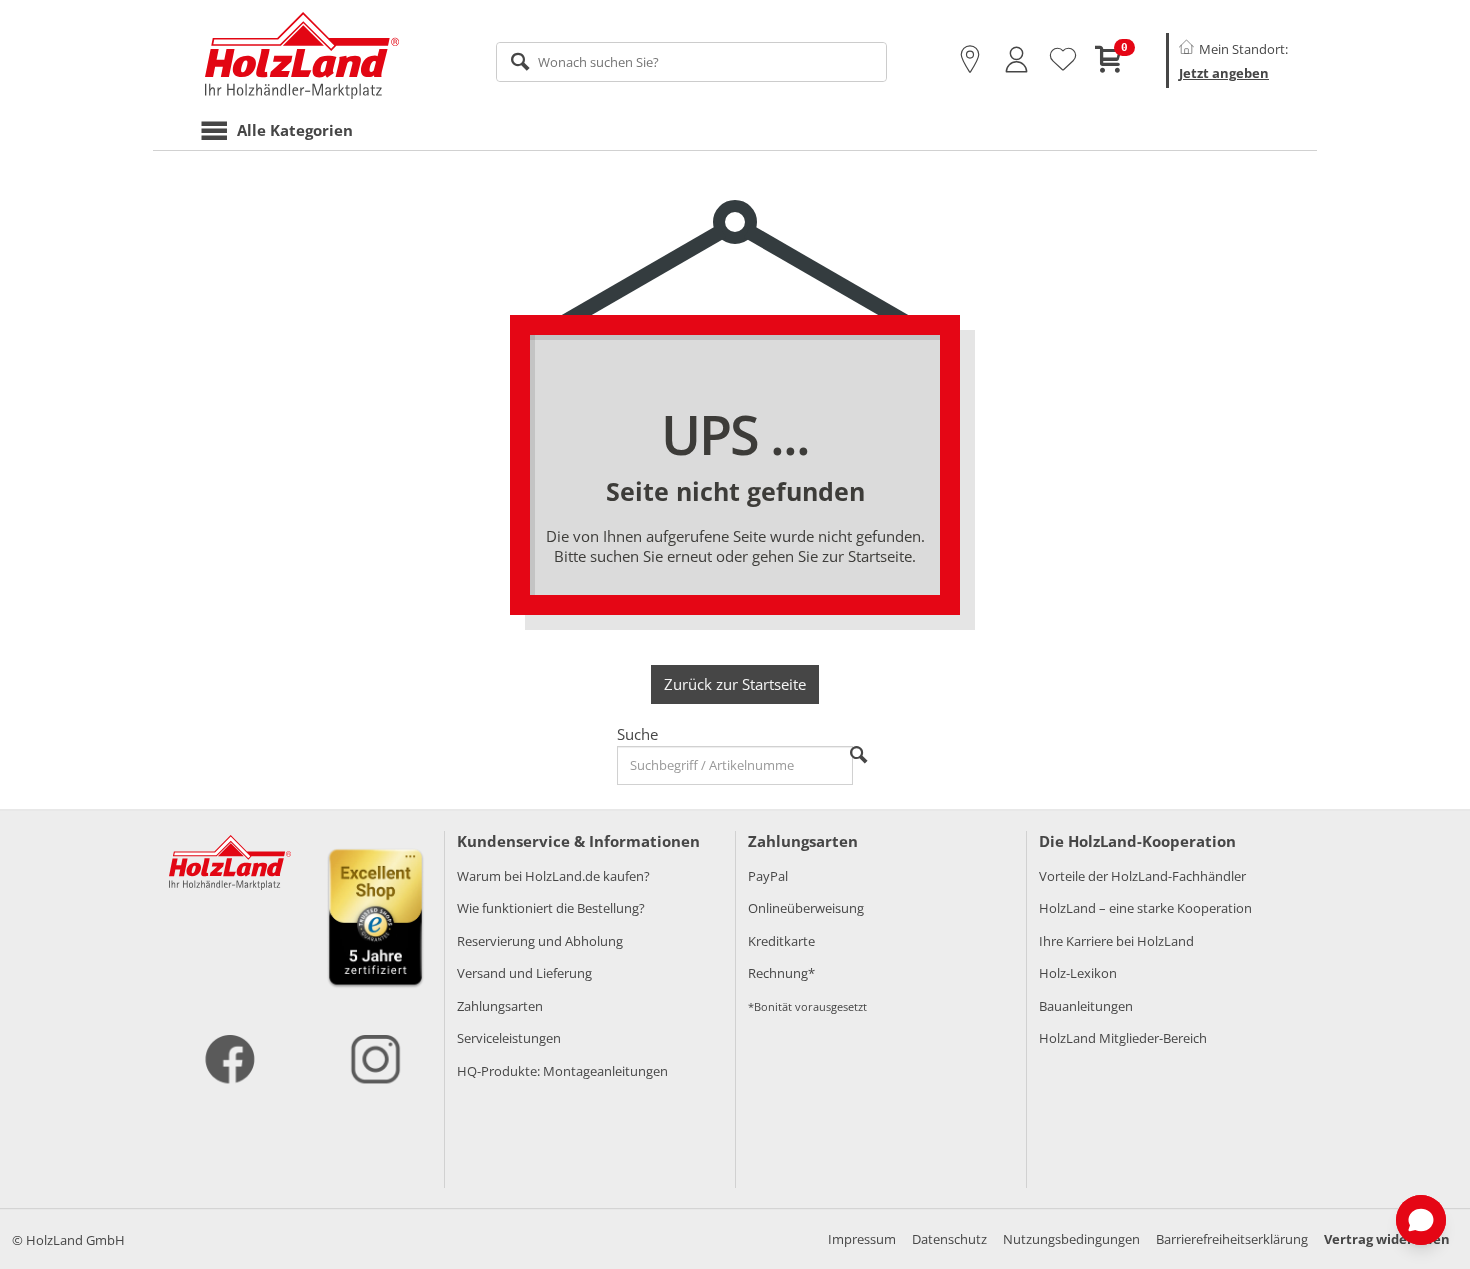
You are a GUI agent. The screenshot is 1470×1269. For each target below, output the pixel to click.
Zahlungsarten (500, 1006)
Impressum (862, 1239)
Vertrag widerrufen (1387, 1239)
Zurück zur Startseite (735, 684)
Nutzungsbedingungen (1071, 1239)
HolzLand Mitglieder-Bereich (1123, 1038)
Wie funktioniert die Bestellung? (551, 908)
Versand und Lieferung (524, 973)
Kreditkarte (781, 941)
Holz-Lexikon (1078, 973)
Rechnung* (781, 973)
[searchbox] (691, 62)
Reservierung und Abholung (540, 941)
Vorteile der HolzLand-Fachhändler (1142, 876)
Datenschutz (949, 1239)
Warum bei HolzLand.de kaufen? (553, 876)
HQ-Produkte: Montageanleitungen (562, 1071)
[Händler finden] (970, 60)
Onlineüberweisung (806, 908)
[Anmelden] (1016, 60)
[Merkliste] (1063, 60)
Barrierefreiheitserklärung (1232, 1239)
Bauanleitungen (1086, 1006)
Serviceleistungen (509, 1038)
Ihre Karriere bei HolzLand (1116, 941)
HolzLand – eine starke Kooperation (1145, 908)
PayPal (768, 876)
